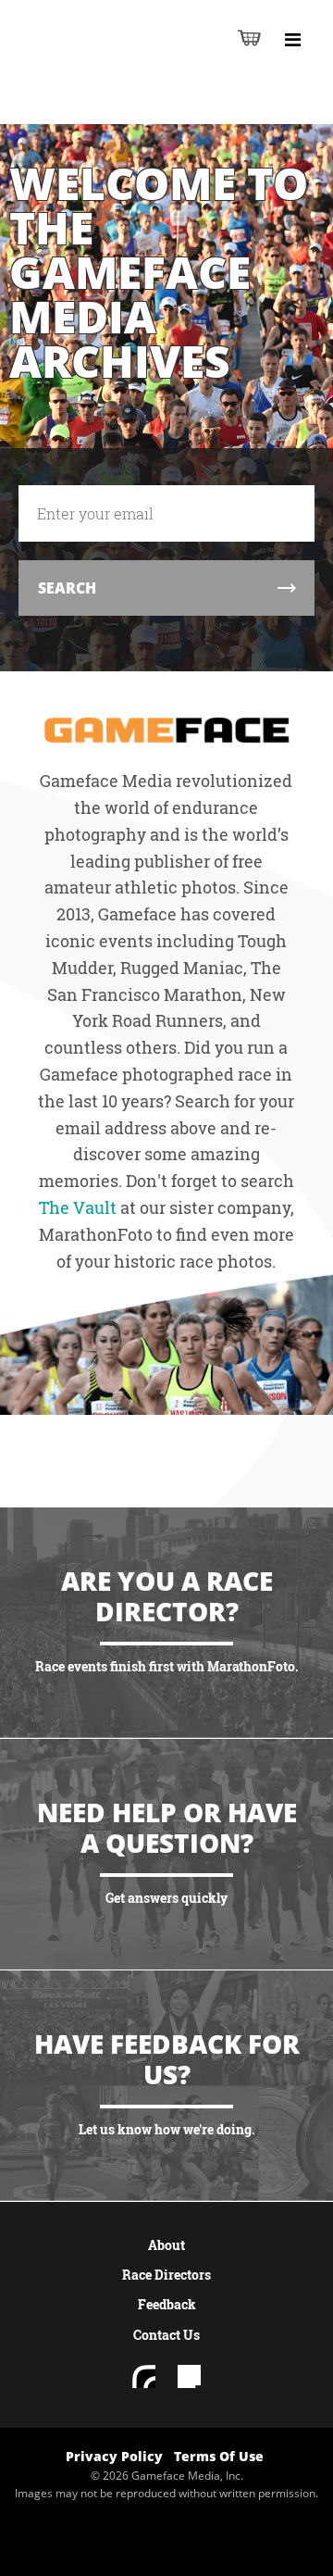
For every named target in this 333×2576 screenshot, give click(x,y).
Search (67, 588)
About (166, 2245)
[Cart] (249, 38)
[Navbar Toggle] (292, 40)
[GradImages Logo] (134, 103)
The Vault (78, 1207)
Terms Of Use (219, 2456)
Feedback (167, 2304)
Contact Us (166, 2335)
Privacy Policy (114, 2456)
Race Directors (166, 2275)
